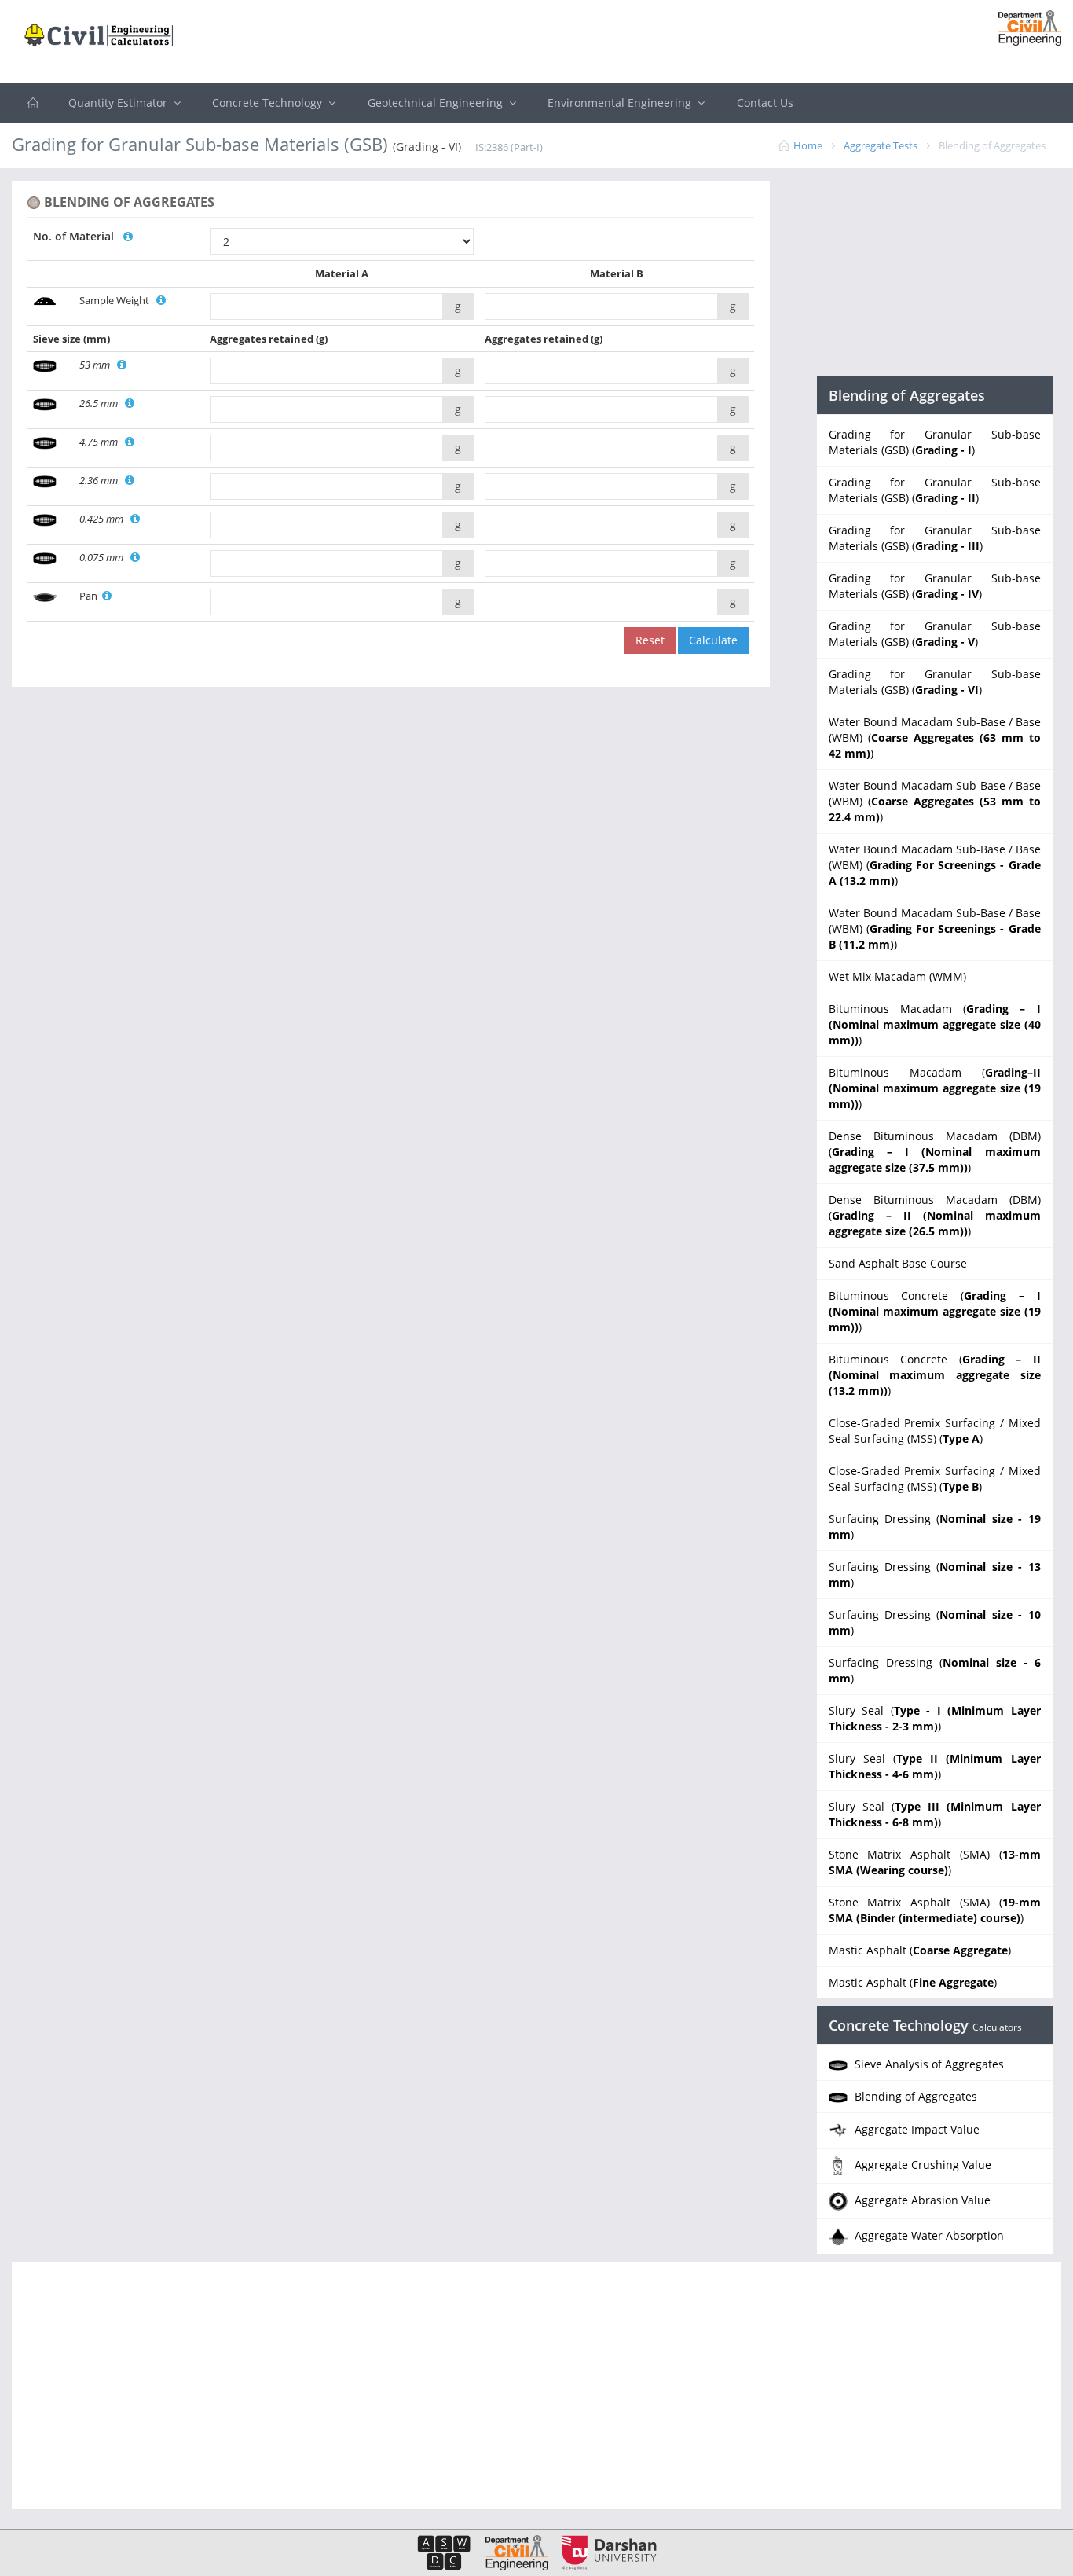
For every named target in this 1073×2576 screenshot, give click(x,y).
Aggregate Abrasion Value (921, 2200)
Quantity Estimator (119, 103)
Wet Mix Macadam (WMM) (897, 976)
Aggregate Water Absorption (928, 2235)
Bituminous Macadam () (935, 1024)
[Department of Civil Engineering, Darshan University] (511, 2552)
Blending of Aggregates (914, 2096)
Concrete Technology (269, 103)
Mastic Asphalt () (920, 1950)
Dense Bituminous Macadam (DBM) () (935, 1152)
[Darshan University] (604, 2552)
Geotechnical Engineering (437, 103)
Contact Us (765, 103)
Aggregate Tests (881, 145)
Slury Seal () (935, 1718)
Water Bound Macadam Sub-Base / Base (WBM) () (935, 738)
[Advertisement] (536, 43)
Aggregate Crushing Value (921, 2165)
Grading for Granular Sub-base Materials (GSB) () (935, 442)
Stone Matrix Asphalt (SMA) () (935, 1862)
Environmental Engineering (621, 103)
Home (808, 145)
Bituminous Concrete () (935, 1311)
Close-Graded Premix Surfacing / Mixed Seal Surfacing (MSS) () (935, 1431)
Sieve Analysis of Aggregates (928, 2064)
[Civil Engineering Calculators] (33, 103)
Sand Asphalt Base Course (898, 1263)
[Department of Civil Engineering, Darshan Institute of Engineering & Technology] (1024, 27)
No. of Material (78, 236)
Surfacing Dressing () (935, 1527)
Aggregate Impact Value (916, 2129)
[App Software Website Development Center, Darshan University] (444, 2552)
